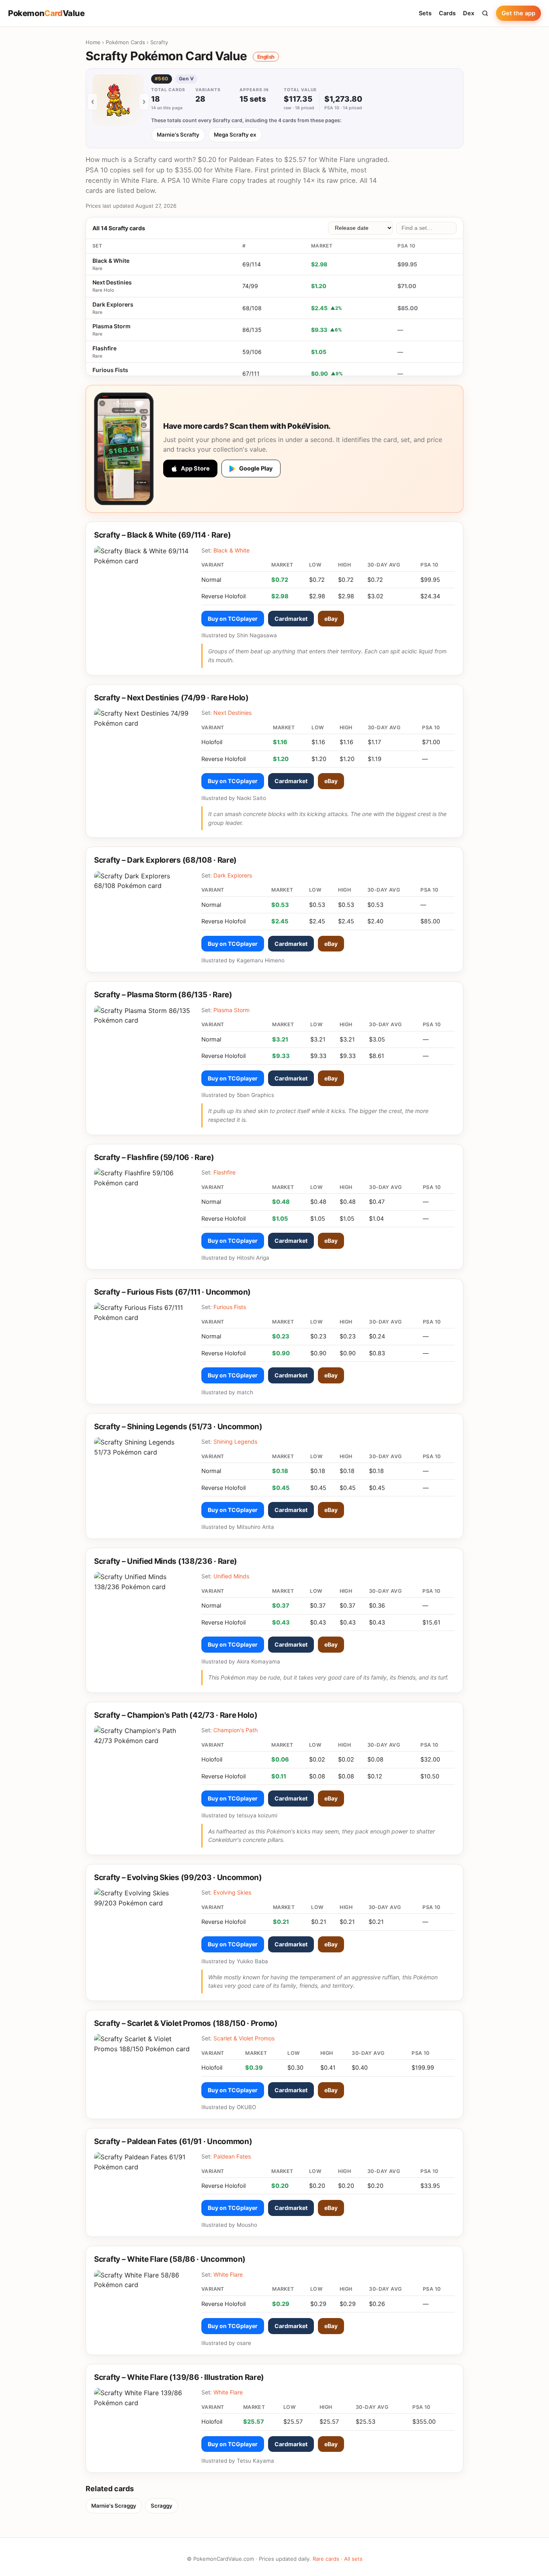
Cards (447, 13)
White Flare (228, 2274)
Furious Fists (110, 370)
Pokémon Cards (125, 42)
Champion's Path (236, 1730)
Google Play (256, 469)
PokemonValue (46, 13)
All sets (353, 2559)
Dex (469, 13)
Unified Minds (231, 1576)
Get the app (518, 13)
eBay (331, 619)
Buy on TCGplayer (233, 619)
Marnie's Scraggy (114, 2506)
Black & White (111, 261)
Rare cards (326, 2559)
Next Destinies (112, 282)
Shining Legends (235, 1441)
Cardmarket (291, 619)
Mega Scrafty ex (235, 135)
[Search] (485, 13)
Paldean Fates (232, 2156)
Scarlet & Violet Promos (244, 2038)
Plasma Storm (112, 326)
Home (93, 42)
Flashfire (104, 348)
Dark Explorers (113, 304)
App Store (195, 469)
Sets (425, 13)
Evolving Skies (232, 1892)
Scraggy (162, 2506)
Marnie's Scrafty (178, 135)
